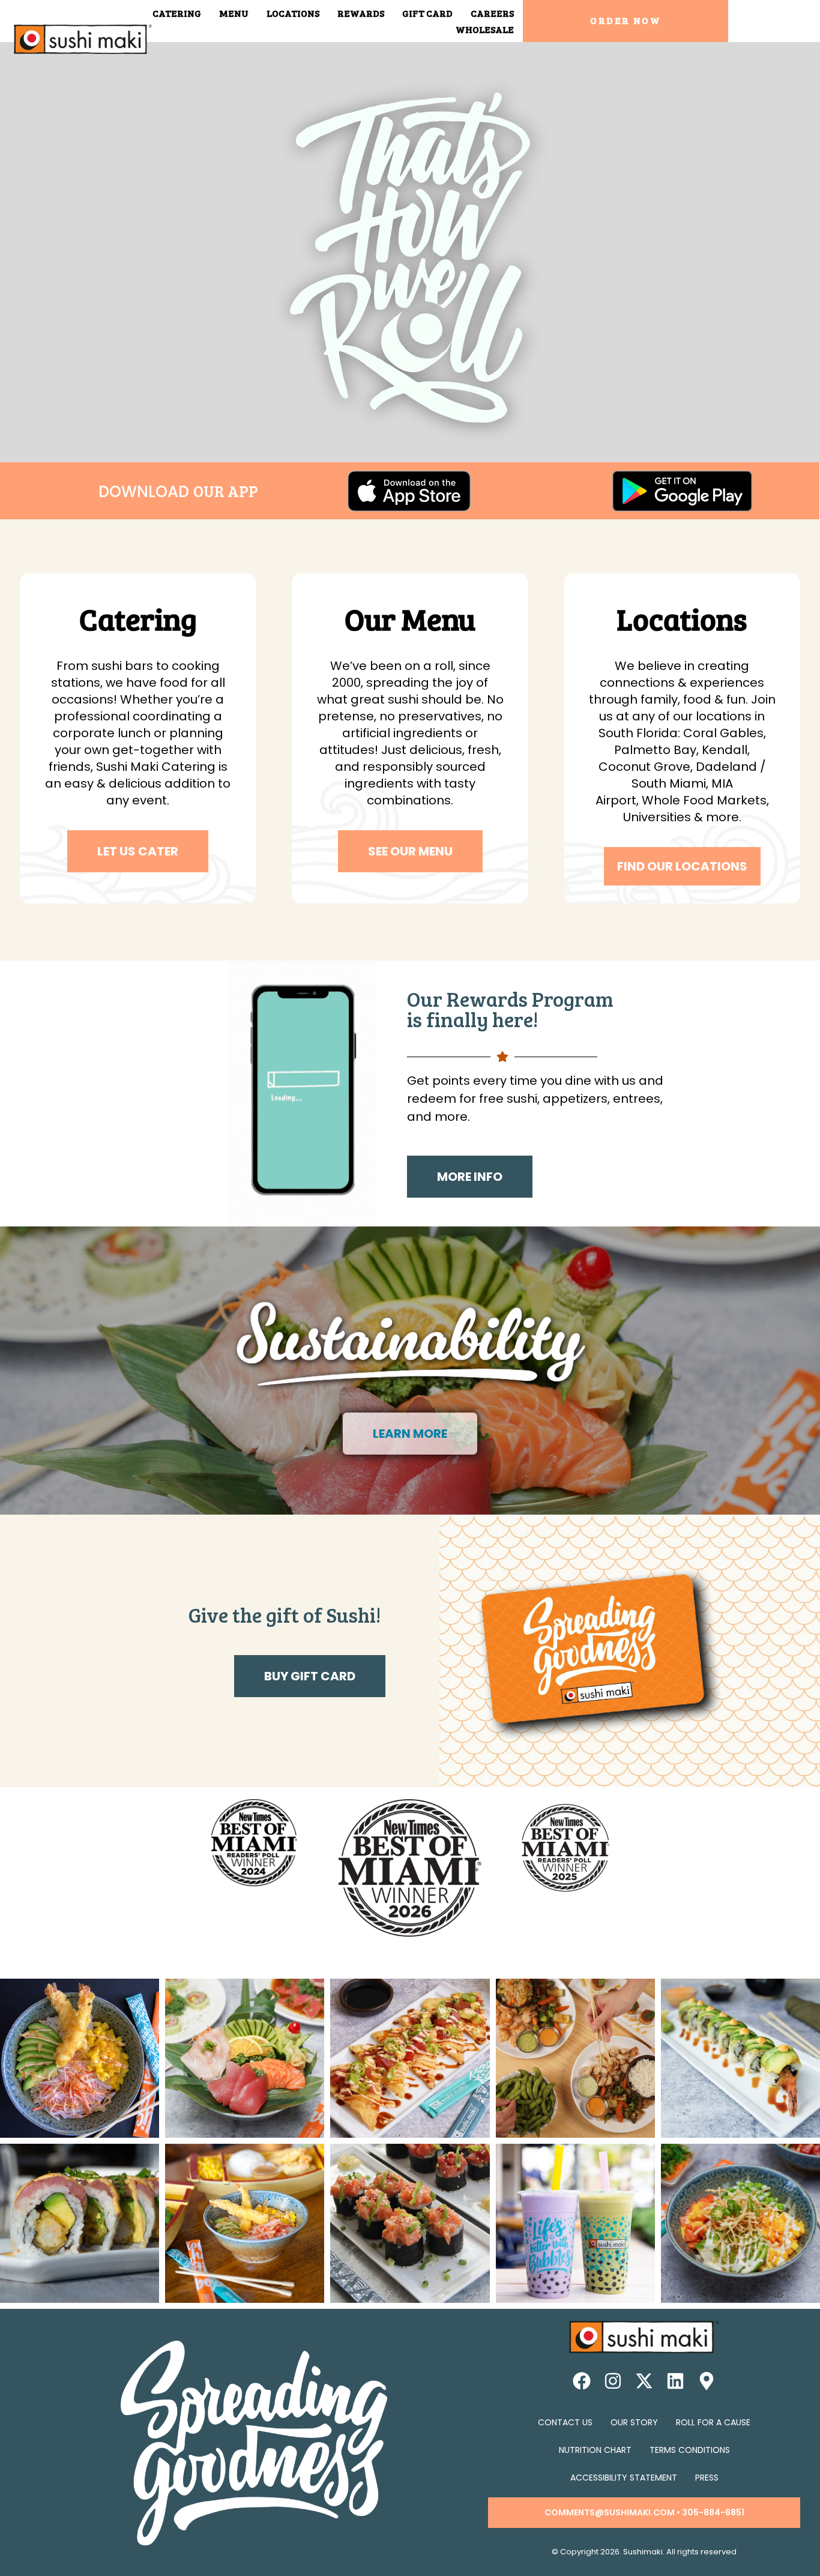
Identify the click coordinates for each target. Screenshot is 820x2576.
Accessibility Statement (624, 2478)
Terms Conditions (690, 2450)
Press (707, 2478)
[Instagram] (613, 2381)
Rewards (361, 13)
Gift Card (427, 13)
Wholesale (485, 29)
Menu (234, 13)
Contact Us (565, 2422)
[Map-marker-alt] (707, 2381)
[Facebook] (582, 2381)
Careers (492, 13)
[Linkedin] (675, 2381)
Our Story (634, 2422)
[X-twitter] (644, 2381)
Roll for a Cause (713, 2422)
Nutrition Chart (595, 2450)
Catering (177, 13)
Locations (293, 13)
